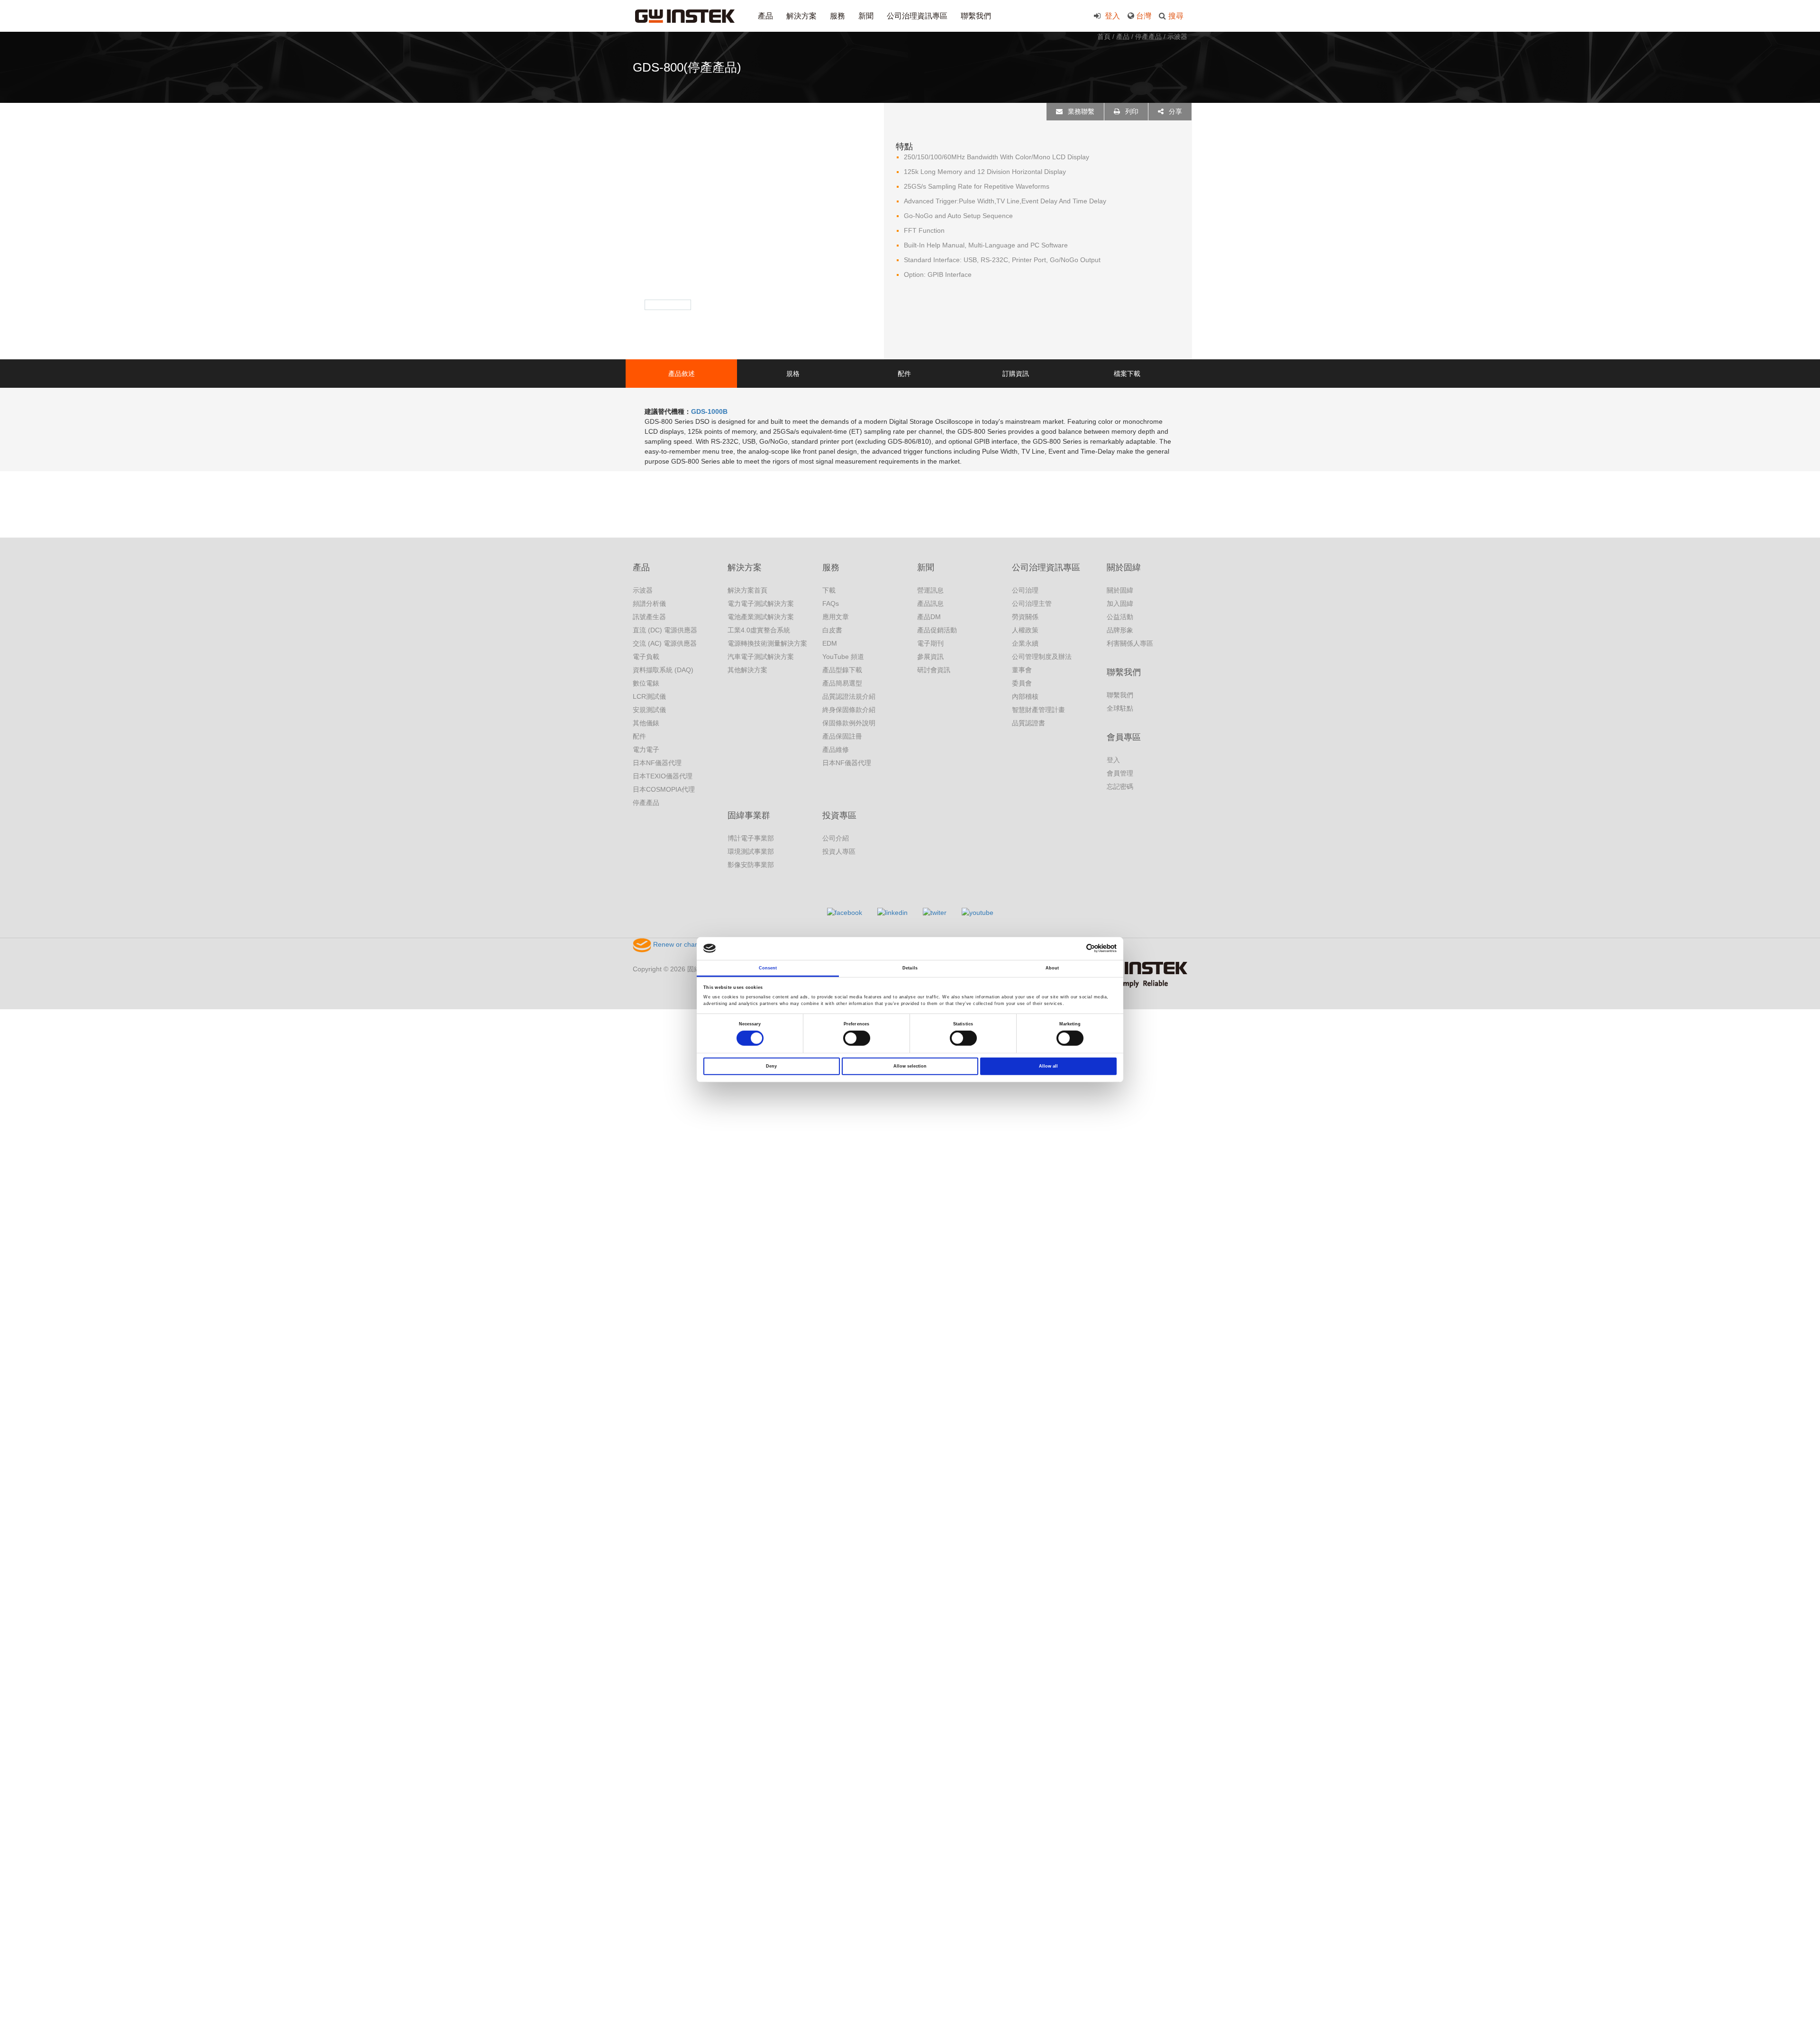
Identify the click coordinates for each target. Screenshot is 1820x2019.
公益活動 (1120, 617)
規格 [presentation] (793, 374)
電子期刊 (930, 643)
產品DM (929, 617)
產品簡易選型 (842, 683)
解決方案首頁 (747, 590)
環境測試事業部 (751, 851)
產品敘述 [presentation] (682, 374)
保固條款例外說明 (849, 723)
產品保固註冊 (842, 736)
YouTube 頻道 (843, 657)
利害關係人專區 (1130, 643)
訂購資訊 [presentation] (1016, 374)
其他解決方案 (747, 670)
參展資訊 (930, 657)
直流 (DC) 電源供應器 (665, 630)
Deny (771, 1066)
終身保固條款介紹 (849, 710)
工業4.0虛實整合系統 (759, 630)
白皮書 (832, 630)
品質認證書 (1028, 723)
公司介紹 (836, 838)
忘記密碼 (1120, 786)
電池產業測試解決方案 (761, 617)
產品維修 (836, 749)
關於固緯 (1124, 567)
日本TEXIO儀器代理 (663, 776)
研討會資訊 (934, 670)
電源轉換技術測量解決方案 (767, 643)
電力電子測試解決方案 (761, 603)
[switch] (857, 1038)
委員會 (1022, 683)
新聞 (866, 16)
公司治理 (1025, 590)
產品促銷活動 (937, 630)
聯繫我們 (976, 16)
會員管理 (1120, 773)
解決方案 (801, 16)
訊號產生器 (649, 617)
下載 (829, 590)
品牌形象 (1120, 630)
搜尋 (1176, 16)
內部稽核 (1025, 696)
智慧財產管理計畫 (1038, 710)
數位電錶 (646, 683)
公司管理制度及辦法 (1042, 657)
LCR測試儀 (649, 696)
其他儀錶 (646, 723)
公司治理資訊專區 (917, 16)
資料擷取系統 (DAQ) (663, 670)
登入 (1111, 16)
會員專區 (1124, 737)
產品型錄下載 (842, 670)
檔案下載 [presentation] (1127, 374)
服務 (837, 16)
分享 (1174, 111)
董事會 (1022, 670)
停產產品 (1148, 37)
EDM (830, 643)
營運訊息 (930, 590)
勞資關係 (1025, 617)
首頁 (1104, 37)
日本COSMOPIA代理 (664, 789)
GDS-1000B (709, 411)
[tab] (681, 374)
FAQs (831, 603)
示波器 (1177, 37)
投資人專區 (839, 851)
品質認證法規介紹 (849, 696)
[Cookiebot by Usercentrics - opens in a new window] (1075, 948)
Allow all (1048, 1066)
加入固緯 (1120, 603)
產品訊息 (930, 603)
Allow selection (910, 1066)
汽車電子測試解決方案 (761, 657)
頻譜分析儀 (649, 603)
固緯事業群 (749, 815)
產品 (765, 16)
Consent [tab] (768, 968)
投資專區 (839, 815)
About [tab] (1052, 968)
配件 (639, 736)
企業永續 (1025, 643)
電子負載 (646, 657)
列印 (1131, 111)
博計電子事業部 (751, 838)
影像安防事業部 (751, 865)
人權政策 (1025, 630)
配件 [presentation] (904, 374)
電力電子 (646, 749)
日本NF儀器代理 (657, 763)
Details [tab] (910, 968)
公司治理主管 (1032, 603)
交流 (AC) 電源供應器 (665, 643)
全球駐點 (1120, 708)
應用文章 (836, 617)
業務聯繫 (1080, 111)
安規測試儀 (649, 710)
